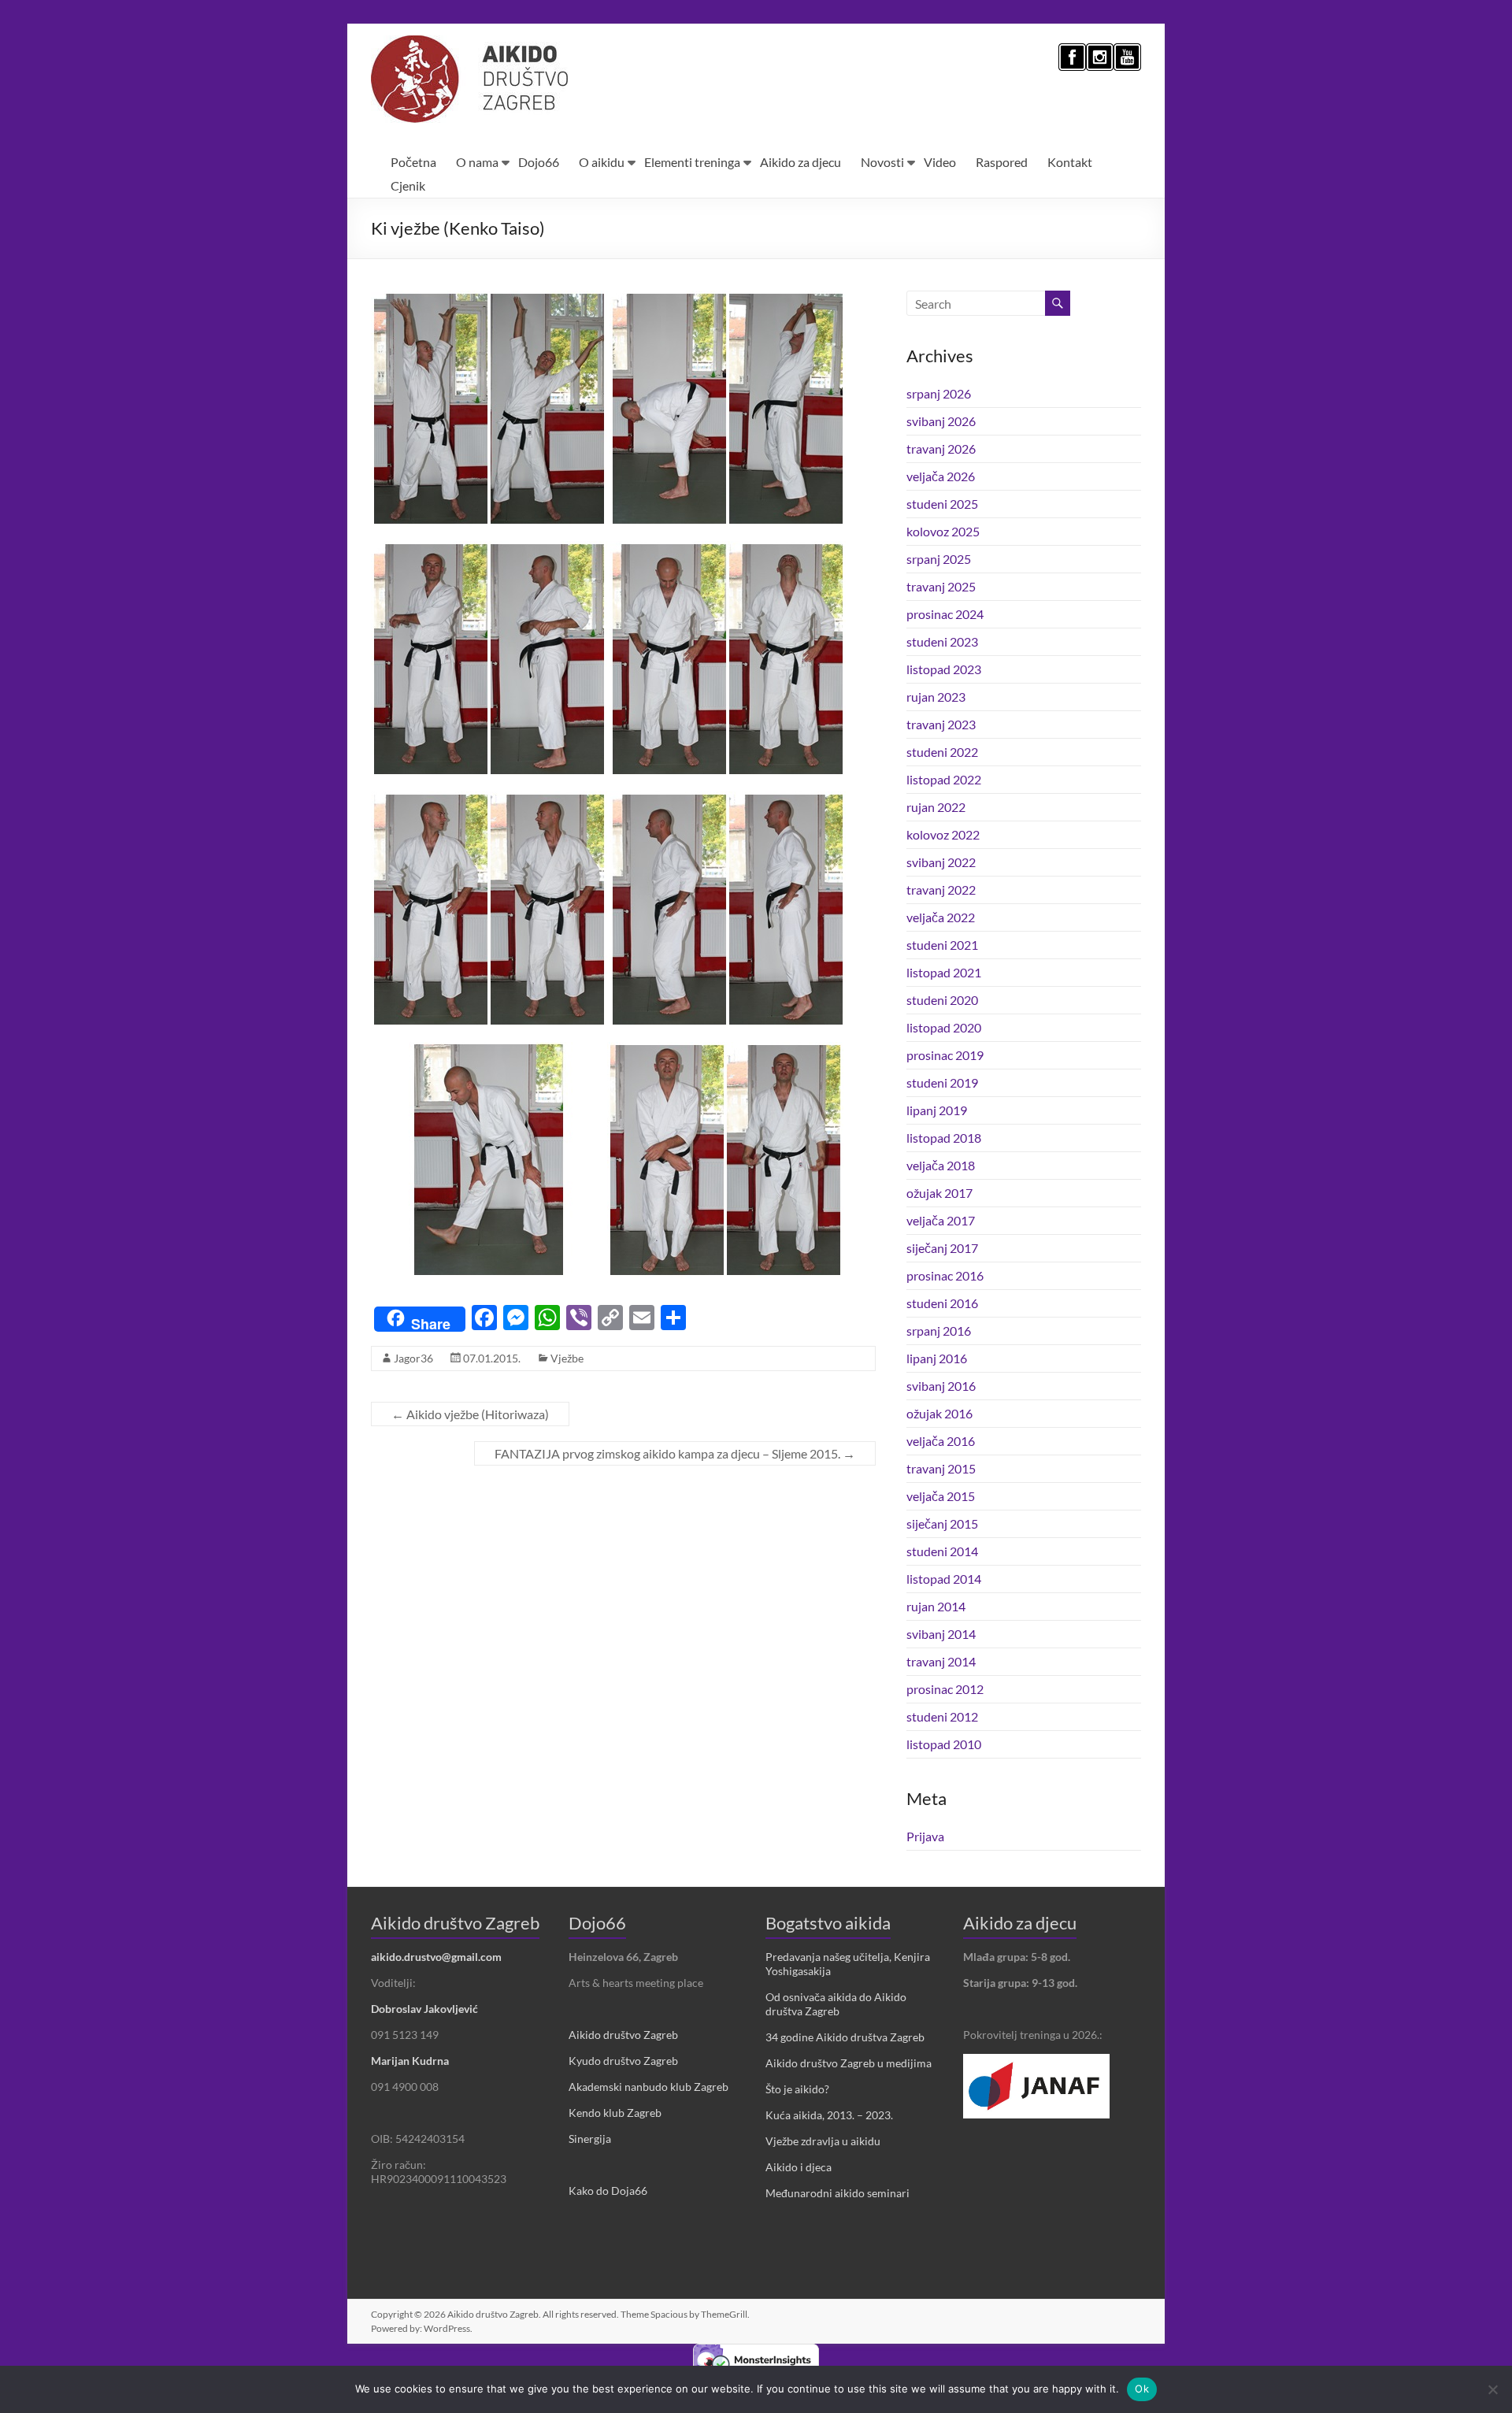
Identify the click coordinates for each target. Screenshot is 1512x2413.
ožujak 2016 (939, 1413)
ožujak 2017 (939, 1193)
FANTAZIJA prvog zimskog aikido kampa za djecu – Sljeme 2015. (675, 1453)
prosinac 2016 (945, 1275)
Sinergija (590, 2139)
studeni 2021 (942, 945)
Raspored (1002, 162)
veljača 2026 (941, 476)
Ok (1142, 2389)
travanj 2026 (941, 448)
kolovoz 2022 (943, 834)
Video (940, 162)
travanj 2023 (941, 724)
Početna (413, 162)
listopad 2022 (944, 779)
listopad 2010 (944, 1744)
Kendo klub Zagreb (615, 2113)
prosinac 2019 (945, 1055)
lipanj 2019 (937, 1110)
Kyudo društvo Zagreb (623, 2061)
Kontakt (1070, 162)
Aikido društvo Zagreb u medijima (849, 2063)
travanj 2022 (941, 890)
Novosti (882, 162)
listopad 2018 (944, 1138)
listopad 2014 (944, 1579)
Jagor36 (413, 1358)
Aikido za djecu (800, 162)
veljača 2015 (941, 1496)
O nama (477, 162)
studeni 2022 (942, 752)
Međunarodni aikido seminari (838, 2193)
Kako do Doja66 (608, 2191)
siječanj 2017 (942, 1248)
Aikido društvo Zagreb (623, 2035)
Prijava (925, 1836)
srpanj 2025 (939, 559)
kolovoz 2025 (943, 531)
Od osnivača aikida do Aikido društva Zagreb (836, 2004)
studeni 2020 (942, 1000)
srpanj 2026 (939, 393)
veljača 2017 (941, 1220)
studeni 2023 (942, 641)
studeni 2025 (942, 504)
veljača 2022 (941, 917)
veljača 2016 (941, 1441)
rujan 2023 (936, 697)
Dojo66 (539, 162)
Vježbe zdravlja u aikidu (823, 2141)
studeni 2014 (942, 1551)
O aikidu (602, 162)
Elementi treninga (692, 162)
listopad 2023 (944, 669)
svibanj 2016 (941, 1386)
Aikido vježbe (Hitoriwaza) (470, 1414)
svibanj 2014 (941, 1634)
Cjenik (408, 185)
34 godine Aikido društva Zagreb (845, 2037)
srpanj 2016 (939, 1331)
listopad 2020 (944, 1027)
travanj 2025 (941, 586)
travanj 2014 (941, 1661)
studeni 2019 (942, 1082)
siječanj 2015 (942, 1523)
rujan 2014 (936, 1606)
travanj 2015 (941, 1468)
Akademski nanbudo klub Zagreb (649, 2087)
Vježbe (567, 1358)
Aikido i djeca (799, 2167)
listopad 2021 (944, 972)
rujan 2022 (936, 807)
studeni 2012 (942, 1716)
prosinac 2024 (945, 614)
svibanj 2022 (941, 862)
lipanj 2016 (937, 1358)
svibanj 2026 (941, 421)
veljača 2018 (941, 1165)
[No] (1492, 2389)
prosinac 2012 (945, 1689)
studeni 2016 (942, 1303)
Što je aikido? (797, 2089)
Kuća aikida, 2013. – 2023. (829, 2115)
